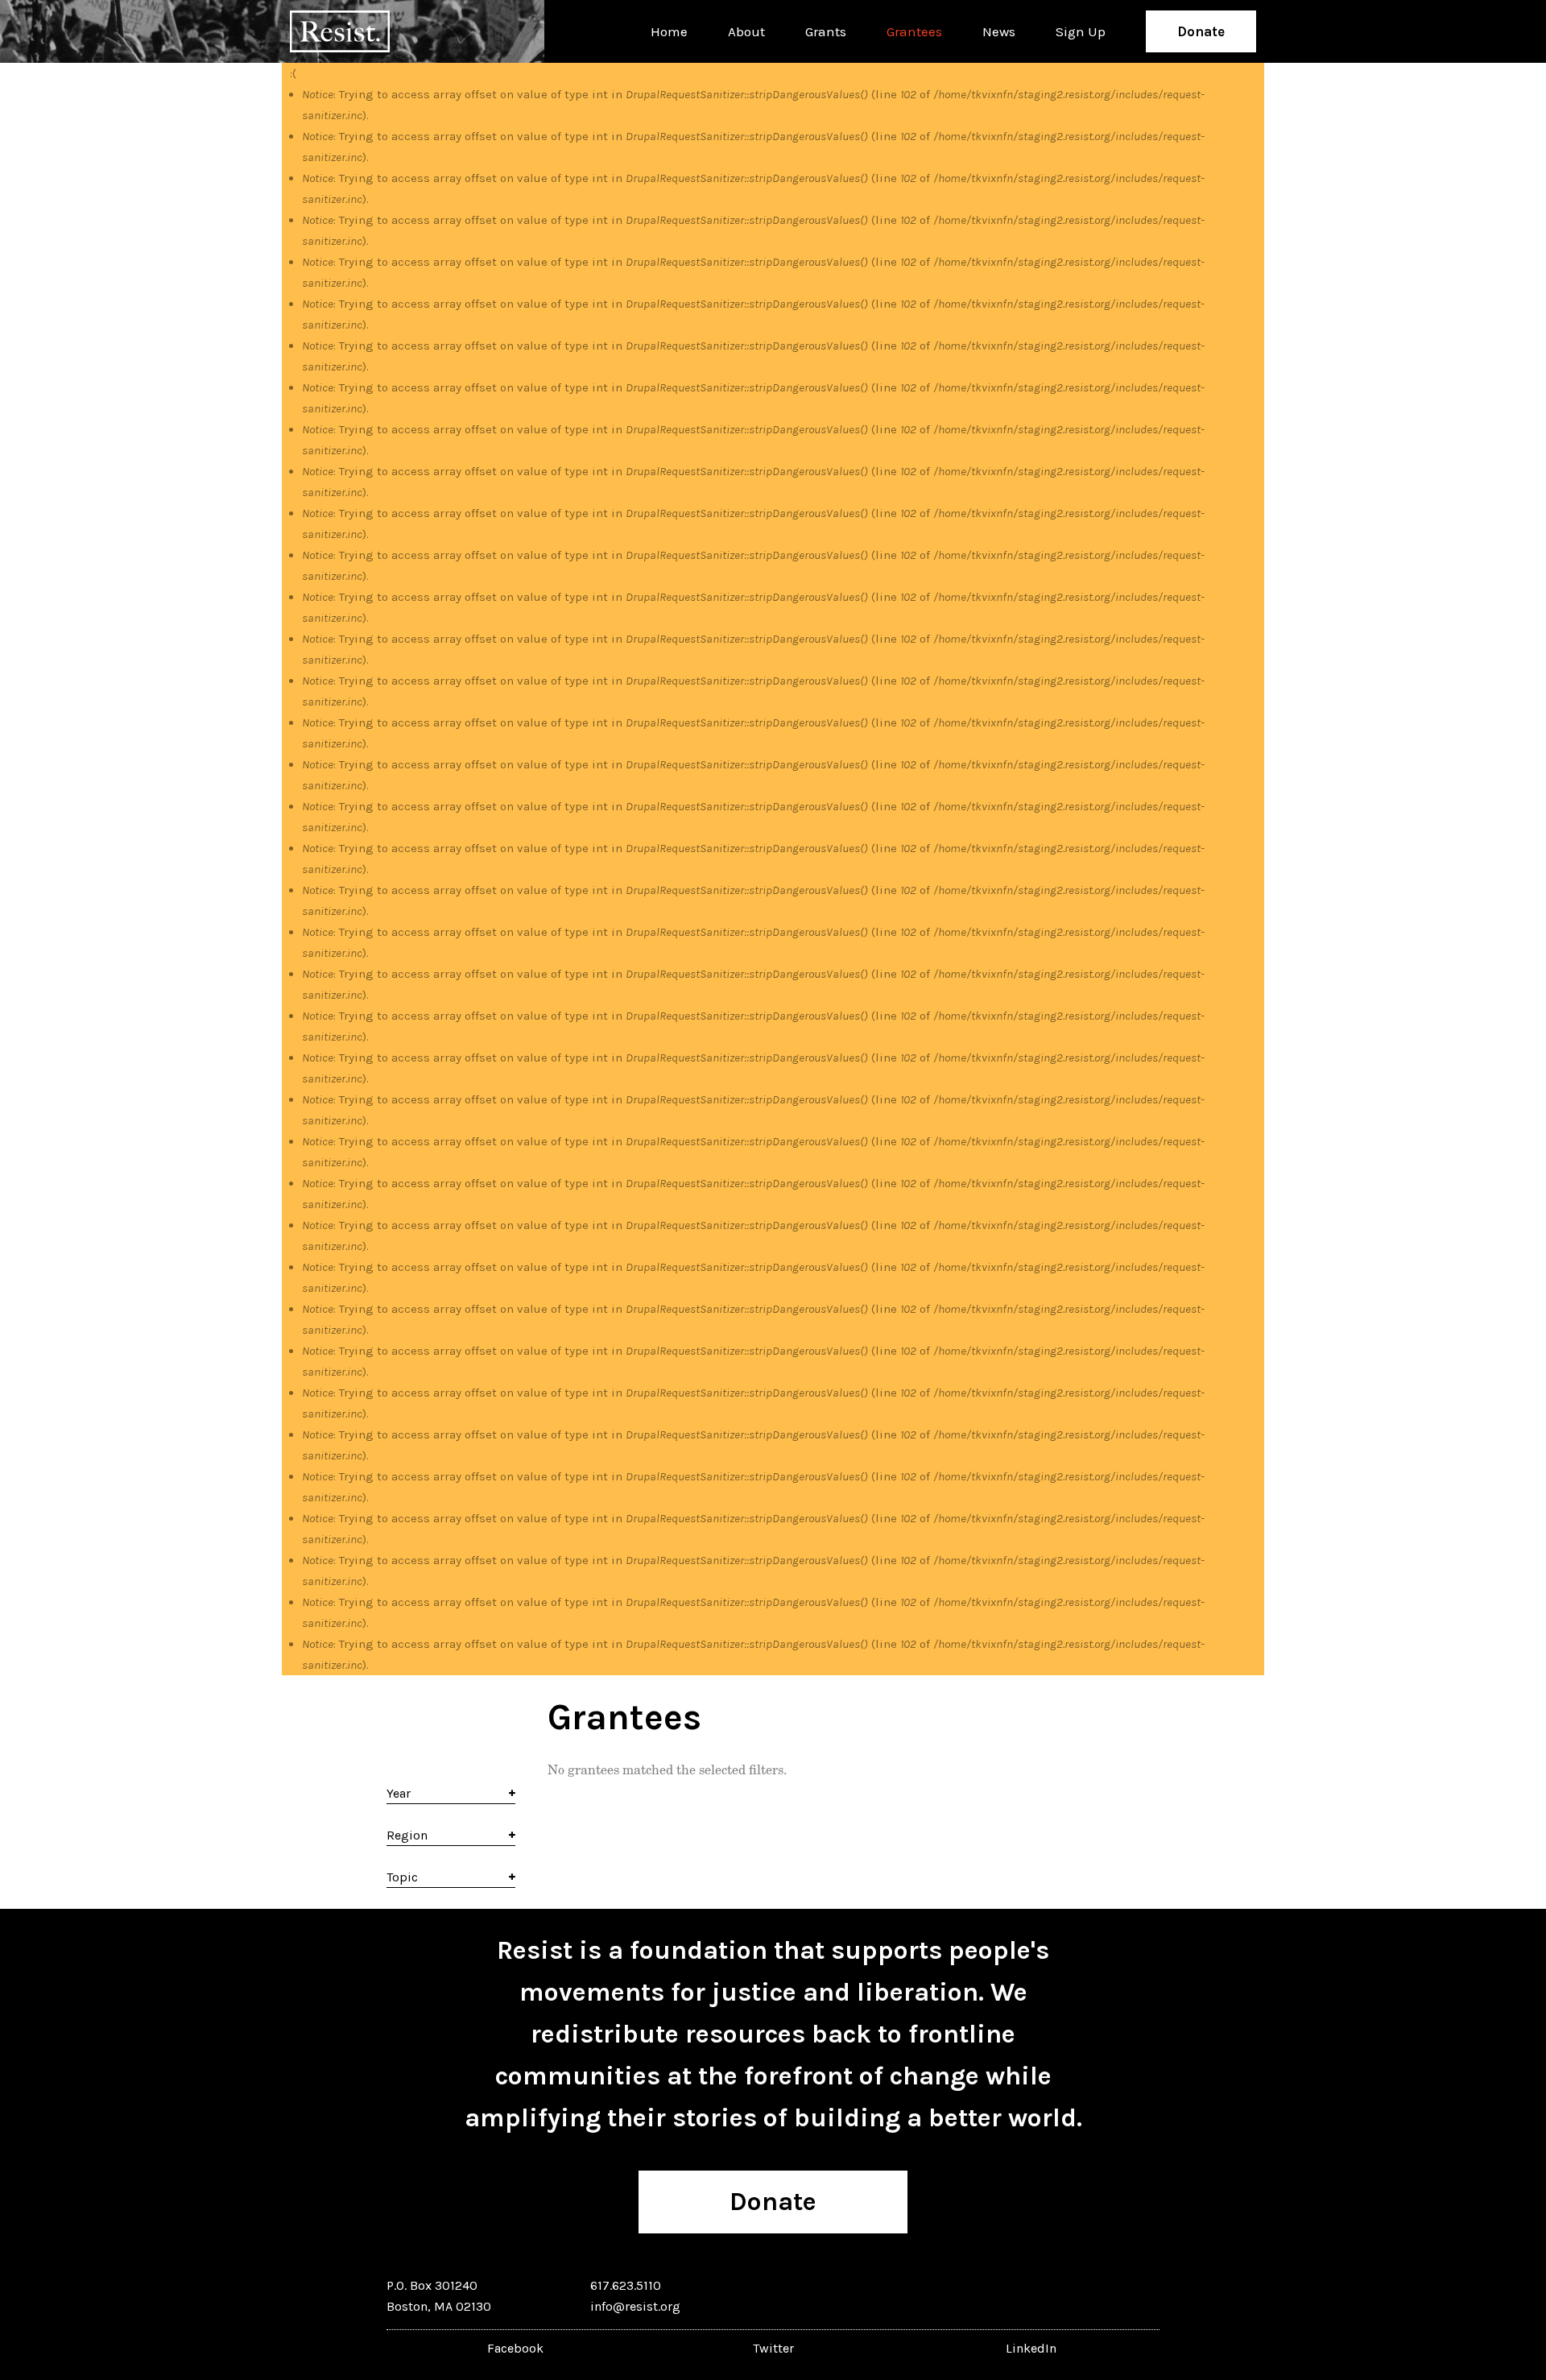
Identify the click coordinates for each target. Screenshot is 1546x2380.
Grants (826, 31)
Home (669, 31)
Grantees (914, 31)
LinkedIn (1031, 2348)
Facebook (515, 2348)
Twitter (773, 2348)
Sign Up (1081, 31)
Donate (1201, 31)
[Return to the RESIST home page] (340, 31)
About (746, 31)
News (999, 31)
